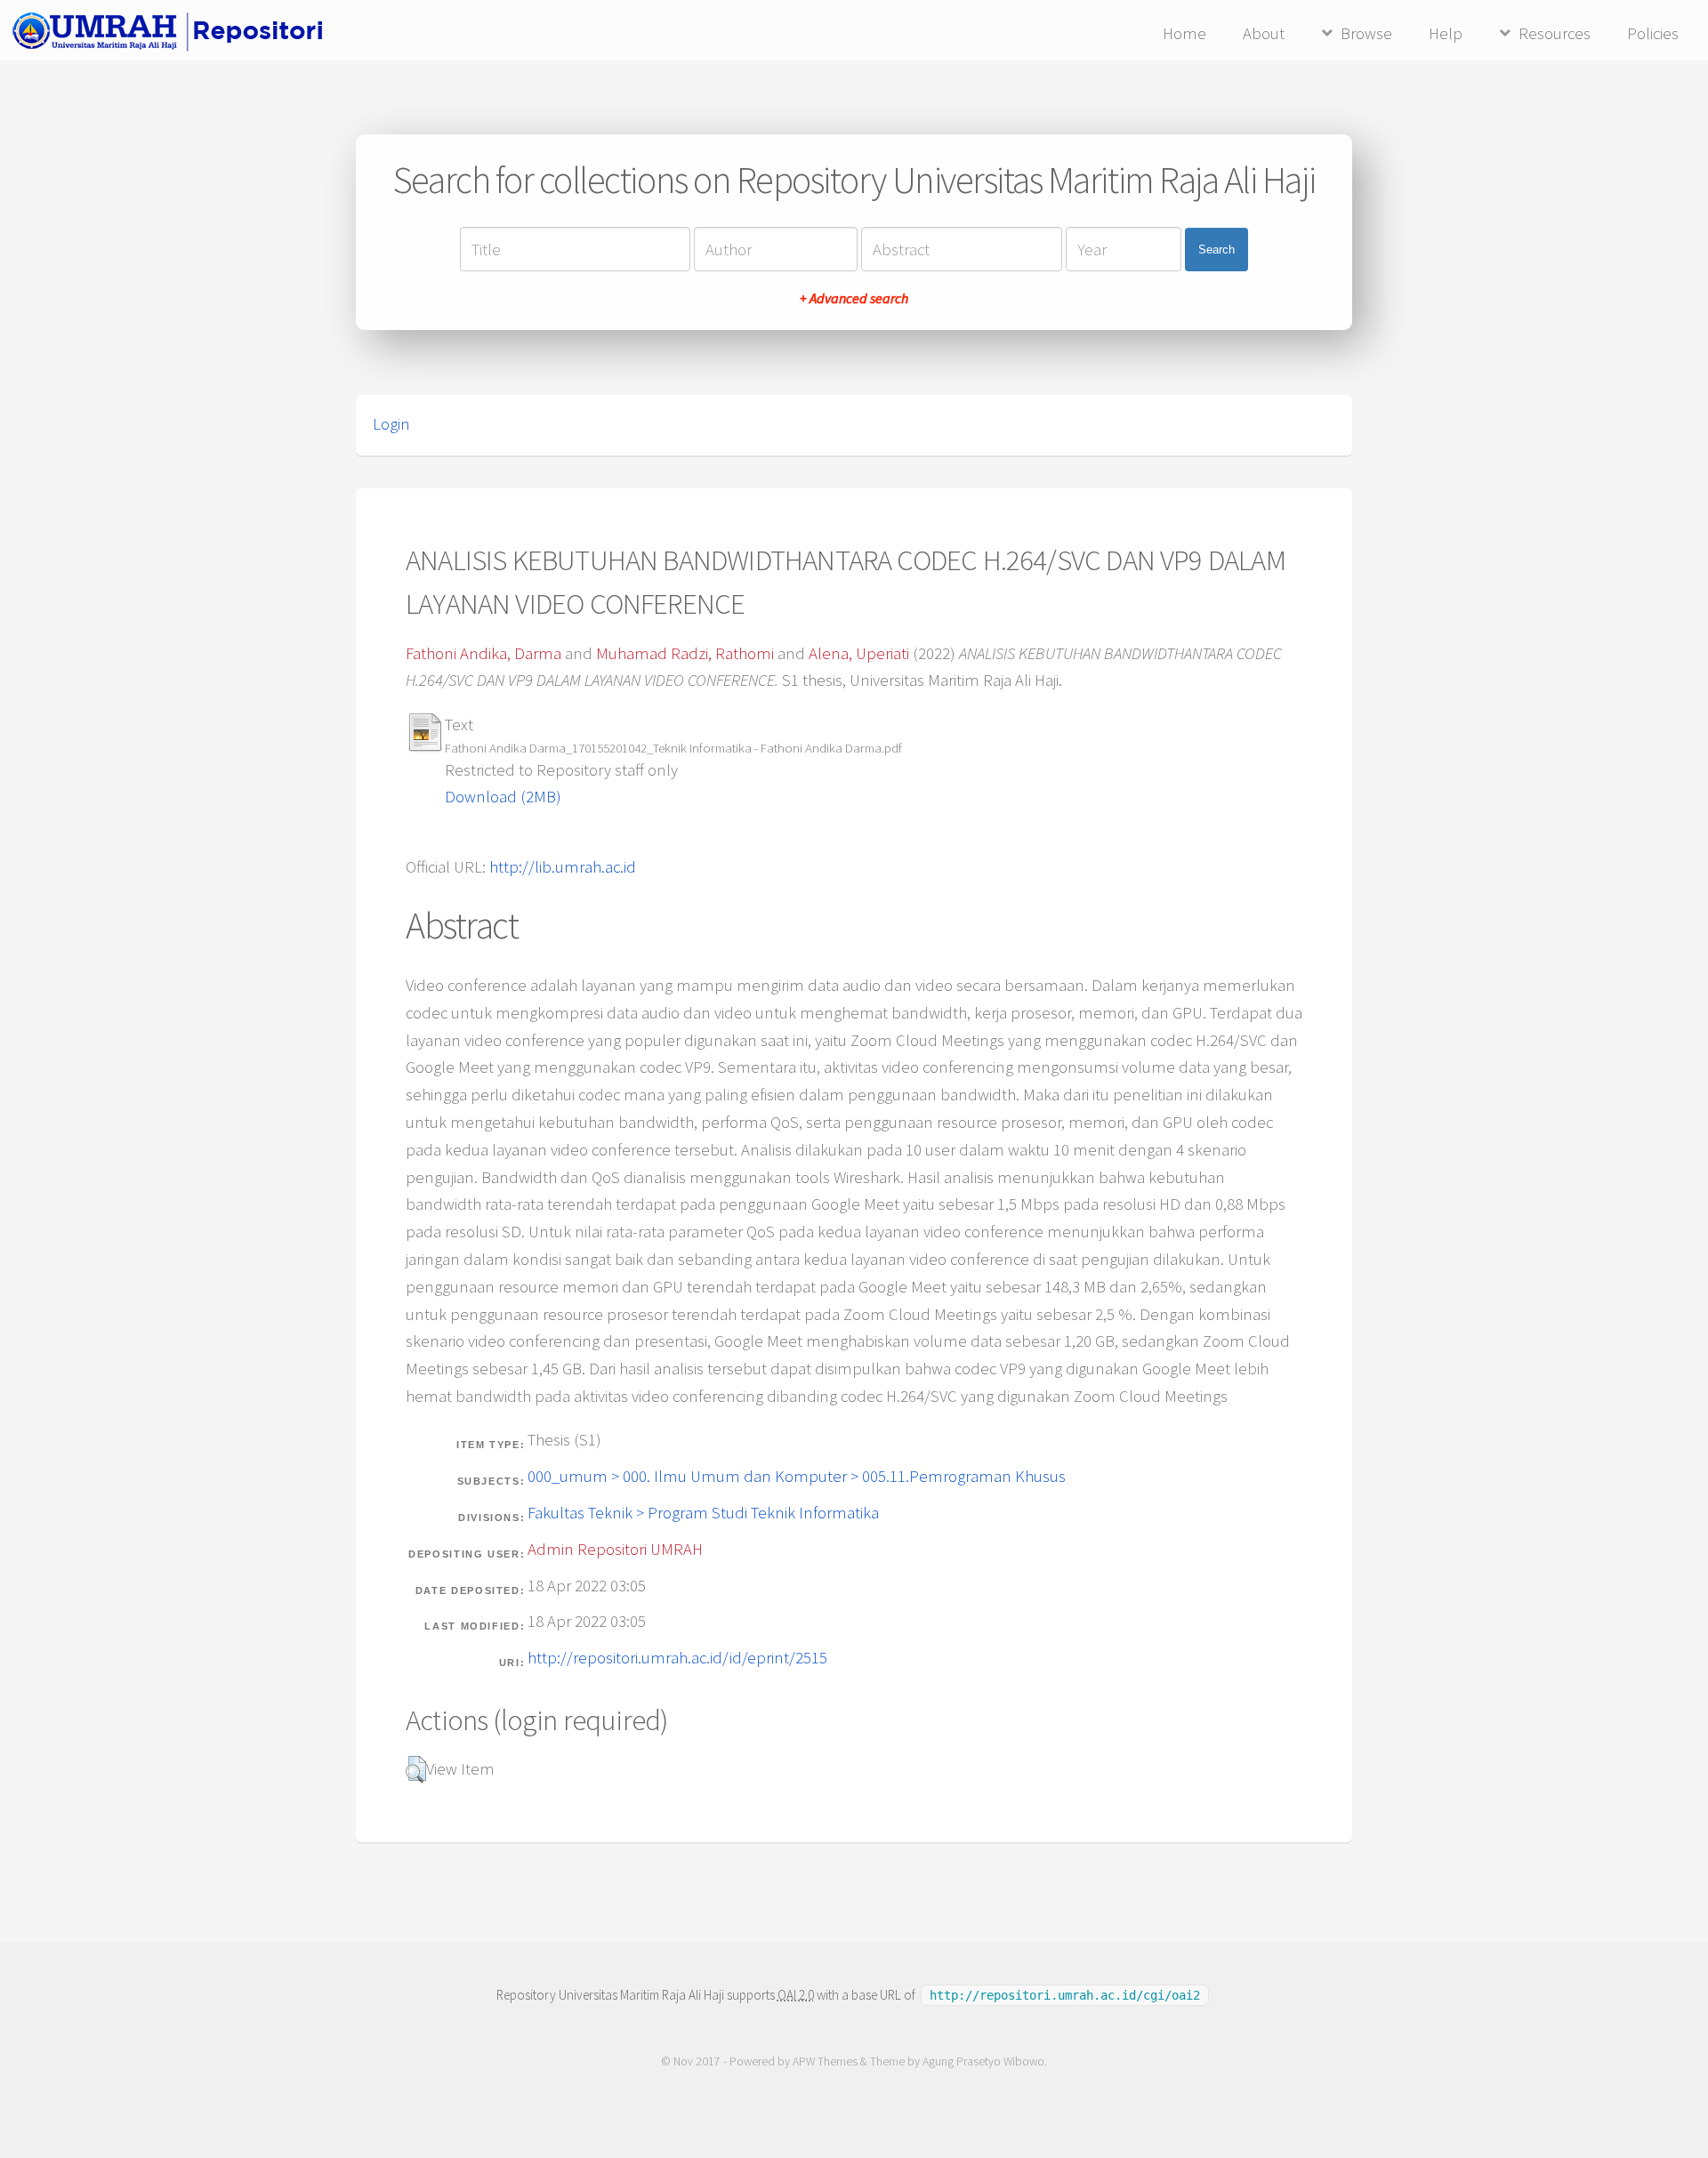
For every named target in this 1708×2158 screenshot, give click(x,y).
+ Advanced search (854, 298)
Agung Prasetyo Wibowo (983, 2061)
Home (1184, 33)
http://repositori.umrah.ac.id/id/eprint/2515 (677, 1658)
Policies (1653, 33)
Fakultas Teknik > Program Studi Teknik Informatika (703, 1513)
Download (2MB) (503, 797)
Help (1446, 33)
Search (1217, 250)
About (1264, 33)
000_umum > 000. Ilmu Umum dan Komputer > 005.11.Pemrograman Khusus (797, 1476)
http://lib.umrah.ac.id (563, 867)
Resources (1555, 33)
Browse (1366, 33)
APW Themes (825, 2061)
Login (391, 424)
